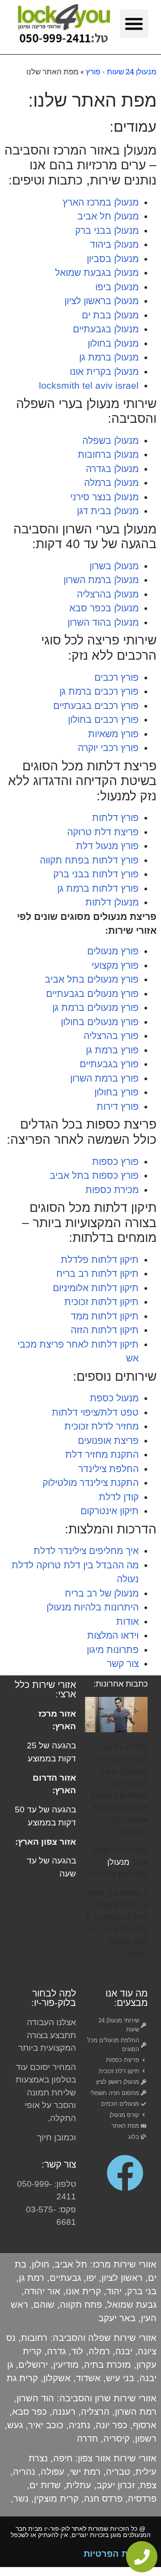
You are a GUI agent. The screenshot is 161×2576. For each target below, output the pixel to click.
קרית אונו (83, 2291)
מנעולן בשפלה (110, 440)
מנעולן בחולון (113, 343)
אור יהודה (42, 2291)
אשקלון (57, 2378)
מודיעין (66, 2365)
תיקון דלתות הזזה (105, 1330)
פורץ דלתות (115, 818)
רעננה (64, 2412)
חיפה (63, 2458)
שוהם (44, 2305)
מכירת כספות (112, 1190)
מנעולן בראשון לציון (102, 301)
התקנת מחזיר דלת (102, 1454)
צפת (148, 2485)
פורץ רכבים (117, 677)
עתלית (79, 2485)
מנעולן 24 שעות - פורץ (121, 71)
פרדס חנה (103, 2499)
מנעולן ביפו (117, 287)
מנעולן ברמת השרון (101, 580)
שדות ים (45, 2485)
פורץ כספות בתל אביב (94, 1175)
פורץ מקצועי (115, 965)
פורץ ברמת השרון (104, 1078)
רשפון (146, 2439)
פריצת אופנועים (108, 1440)
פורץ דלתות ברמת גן (98, 888)
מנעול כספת (114, 1398)
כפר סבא (30, 2412)
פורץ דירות (118, 1106)
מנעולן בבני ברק (107, 230)
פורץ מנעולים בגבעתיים (92, 994)
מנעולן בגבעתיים (106, 329)
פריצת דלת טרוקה (103, 832)
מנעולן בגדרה (112, 469)
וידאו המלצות (113, 1635)
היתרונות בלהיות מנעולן (93, 1607)
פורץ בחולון (117, 1092)
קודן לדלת (119, 1497)
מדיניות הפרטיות (118, 2554)
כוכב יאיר (46, 2425)
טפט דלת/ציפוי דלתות (95, 1412)
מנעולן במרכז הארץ (101, 202)
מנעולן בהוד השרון (103, 622)
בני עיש (120, 2378)
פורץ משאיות (113, 734)
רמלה (99, 2351)
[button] (134, 24)
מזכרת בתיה (108, 2365)
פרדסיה (142, 2499)
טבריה (118, 2472)
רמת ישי (85, 2472)
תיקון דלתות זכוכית (102, 1302)
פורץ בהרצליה (111, 1036)
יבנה (124, 2351)
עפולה (53, 2472)
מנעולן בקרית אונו (104, 371)
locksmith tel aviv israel (89, 385)
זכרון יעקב (116, 2485)
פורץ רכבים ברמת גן (99, 691)
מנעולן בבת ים (110, 315)
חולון (40, 2264)
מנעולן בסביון (113, 259)
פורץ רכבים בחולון (103, 719)
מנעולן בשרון (114, 566)
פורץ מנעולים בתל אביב (92, 979)
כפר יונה (112, 2425)
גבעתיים (65, 2278)
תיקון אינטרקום (110, 1511)
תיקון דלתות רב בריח (97, 1273)
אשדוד (88, 2378)
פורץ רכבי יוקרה (108, 748)
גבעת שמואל (132, 2305)
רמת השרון (136, 2412)
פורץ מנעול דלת (107, 846)
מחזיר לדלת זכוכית (102, 1426)
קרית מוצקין (56, 2499)
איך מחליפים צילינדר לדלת (86, 1551)
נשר (21, 2499)
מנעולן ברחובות (108, 454)
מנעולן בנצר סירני (104, 497)
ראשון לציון (122, 2278)
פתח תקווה (81, 2305)
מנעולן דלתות (112, 902)
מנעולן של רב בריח (102, 1593)
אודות (127, 1621)
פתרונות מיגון (113, 1650)
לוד (77, 2351)
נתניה (80, 2425)
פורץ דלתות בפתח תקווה (89, 860)
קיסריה (117, 2439)
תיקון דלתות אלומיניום (96, 1288)
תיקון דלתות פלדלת (100, 1260)
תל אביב (71, 2264)
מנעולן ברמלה (111, 483)
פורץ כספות (115, 1161)
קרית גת (22, 2378)
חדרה (89, 2439)
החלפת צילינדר (108, 1469)
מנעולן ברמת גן (109, 357)
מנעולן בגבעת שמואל (97, 273)
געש (15, 2425)
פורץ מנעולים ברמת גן (95, 1007)
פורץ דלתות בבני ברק (96, 874)
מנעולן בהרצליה (108, 594)
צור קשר (123, 1664)
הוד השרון (35, 2398)
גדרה (56, 2351)
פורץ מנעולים (113, 951)
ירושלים (33, 2365)
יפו (91, 2278)
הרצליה (95, 2412)
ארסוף (145, 2425)
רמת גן (32, 2278)
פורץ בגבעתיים (109, 1064)
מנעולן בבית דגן (108, 511)
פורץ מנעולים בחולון (100, 1022)
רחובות (34, 2338)
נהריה (24, 2472)
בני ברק (142, 2291)
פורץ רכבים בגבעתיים (96, 706)
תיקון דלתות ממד (105, 1316)
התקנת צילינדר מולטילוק (91, 1483)
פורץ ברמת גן (112, 1050)
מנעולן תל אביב (108, 216)
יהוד (114, 2291)
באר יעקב (117, 2318)
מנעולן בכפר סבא (104, 608)
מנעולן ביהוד (114, 244)
